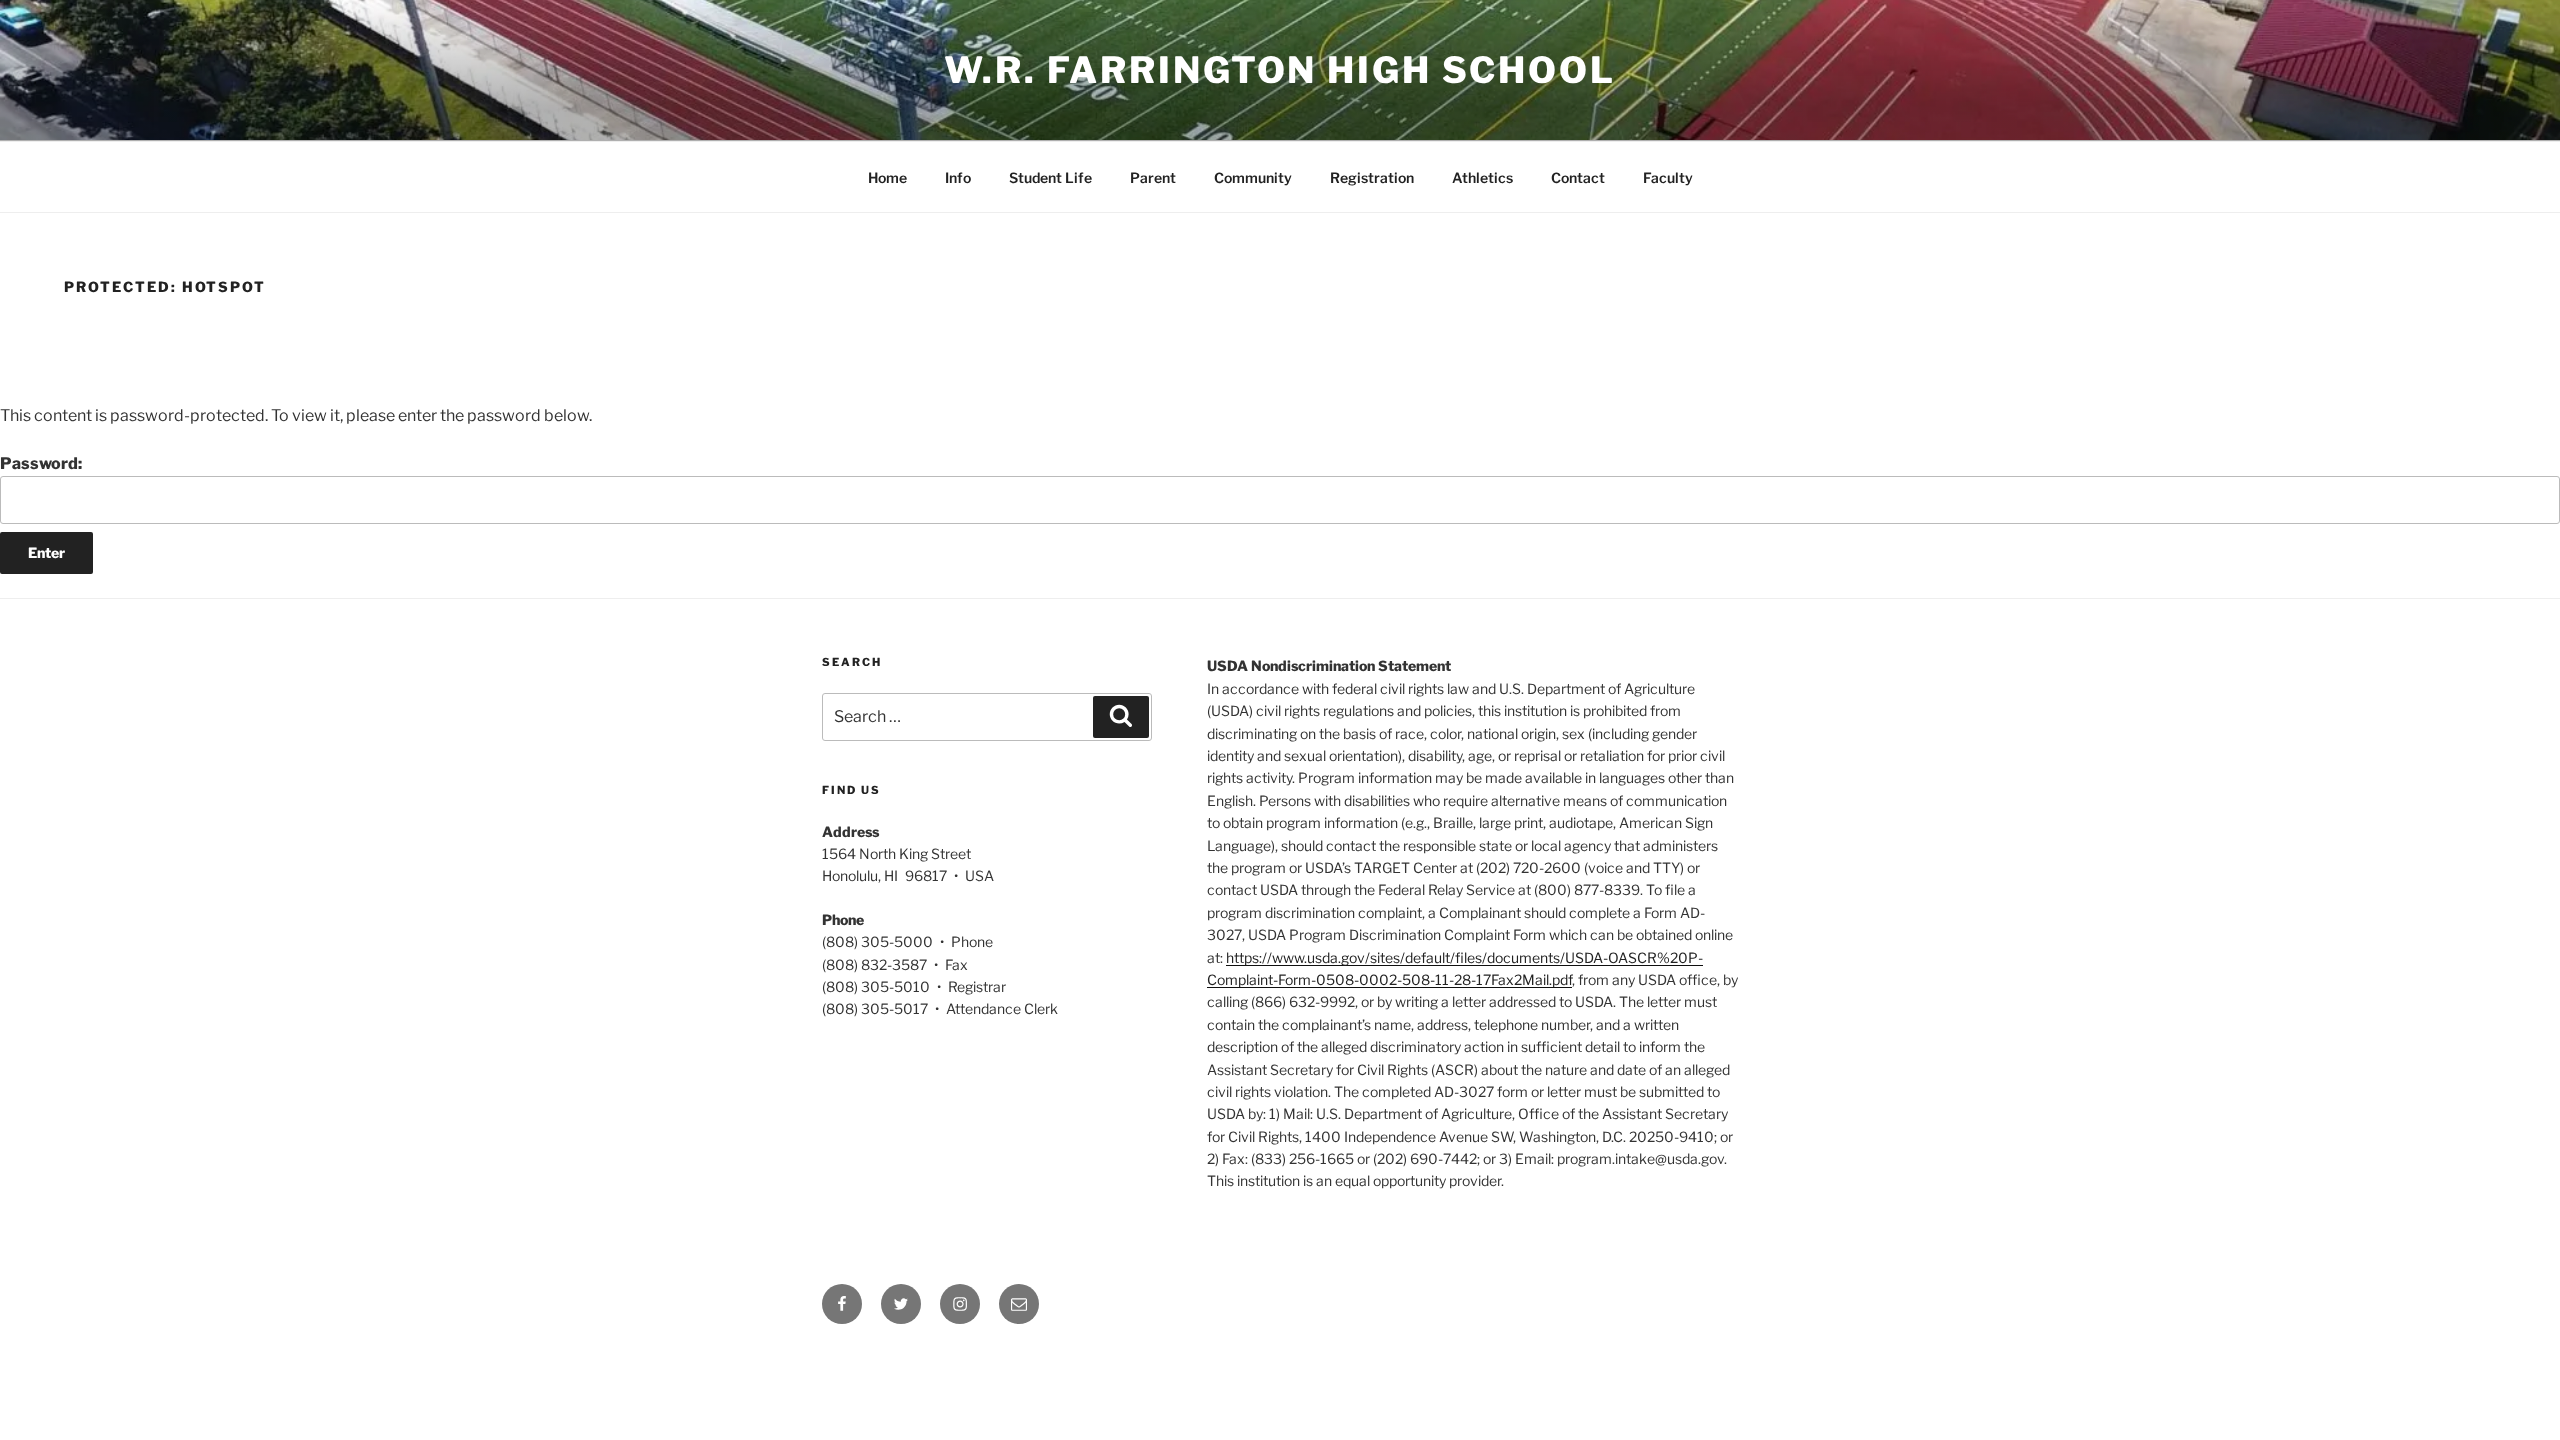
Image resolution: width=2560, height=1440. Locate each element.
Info (958, 177)
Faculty (1668, 177)
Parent (1153, 177)
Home (887, 177)
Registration (1372, 177)
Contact (1578, 177)
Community (1253, 177)
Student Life (1050, 177)
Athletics (1482, 177)
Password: (41, 463)
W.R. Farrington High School (1280, 70)
